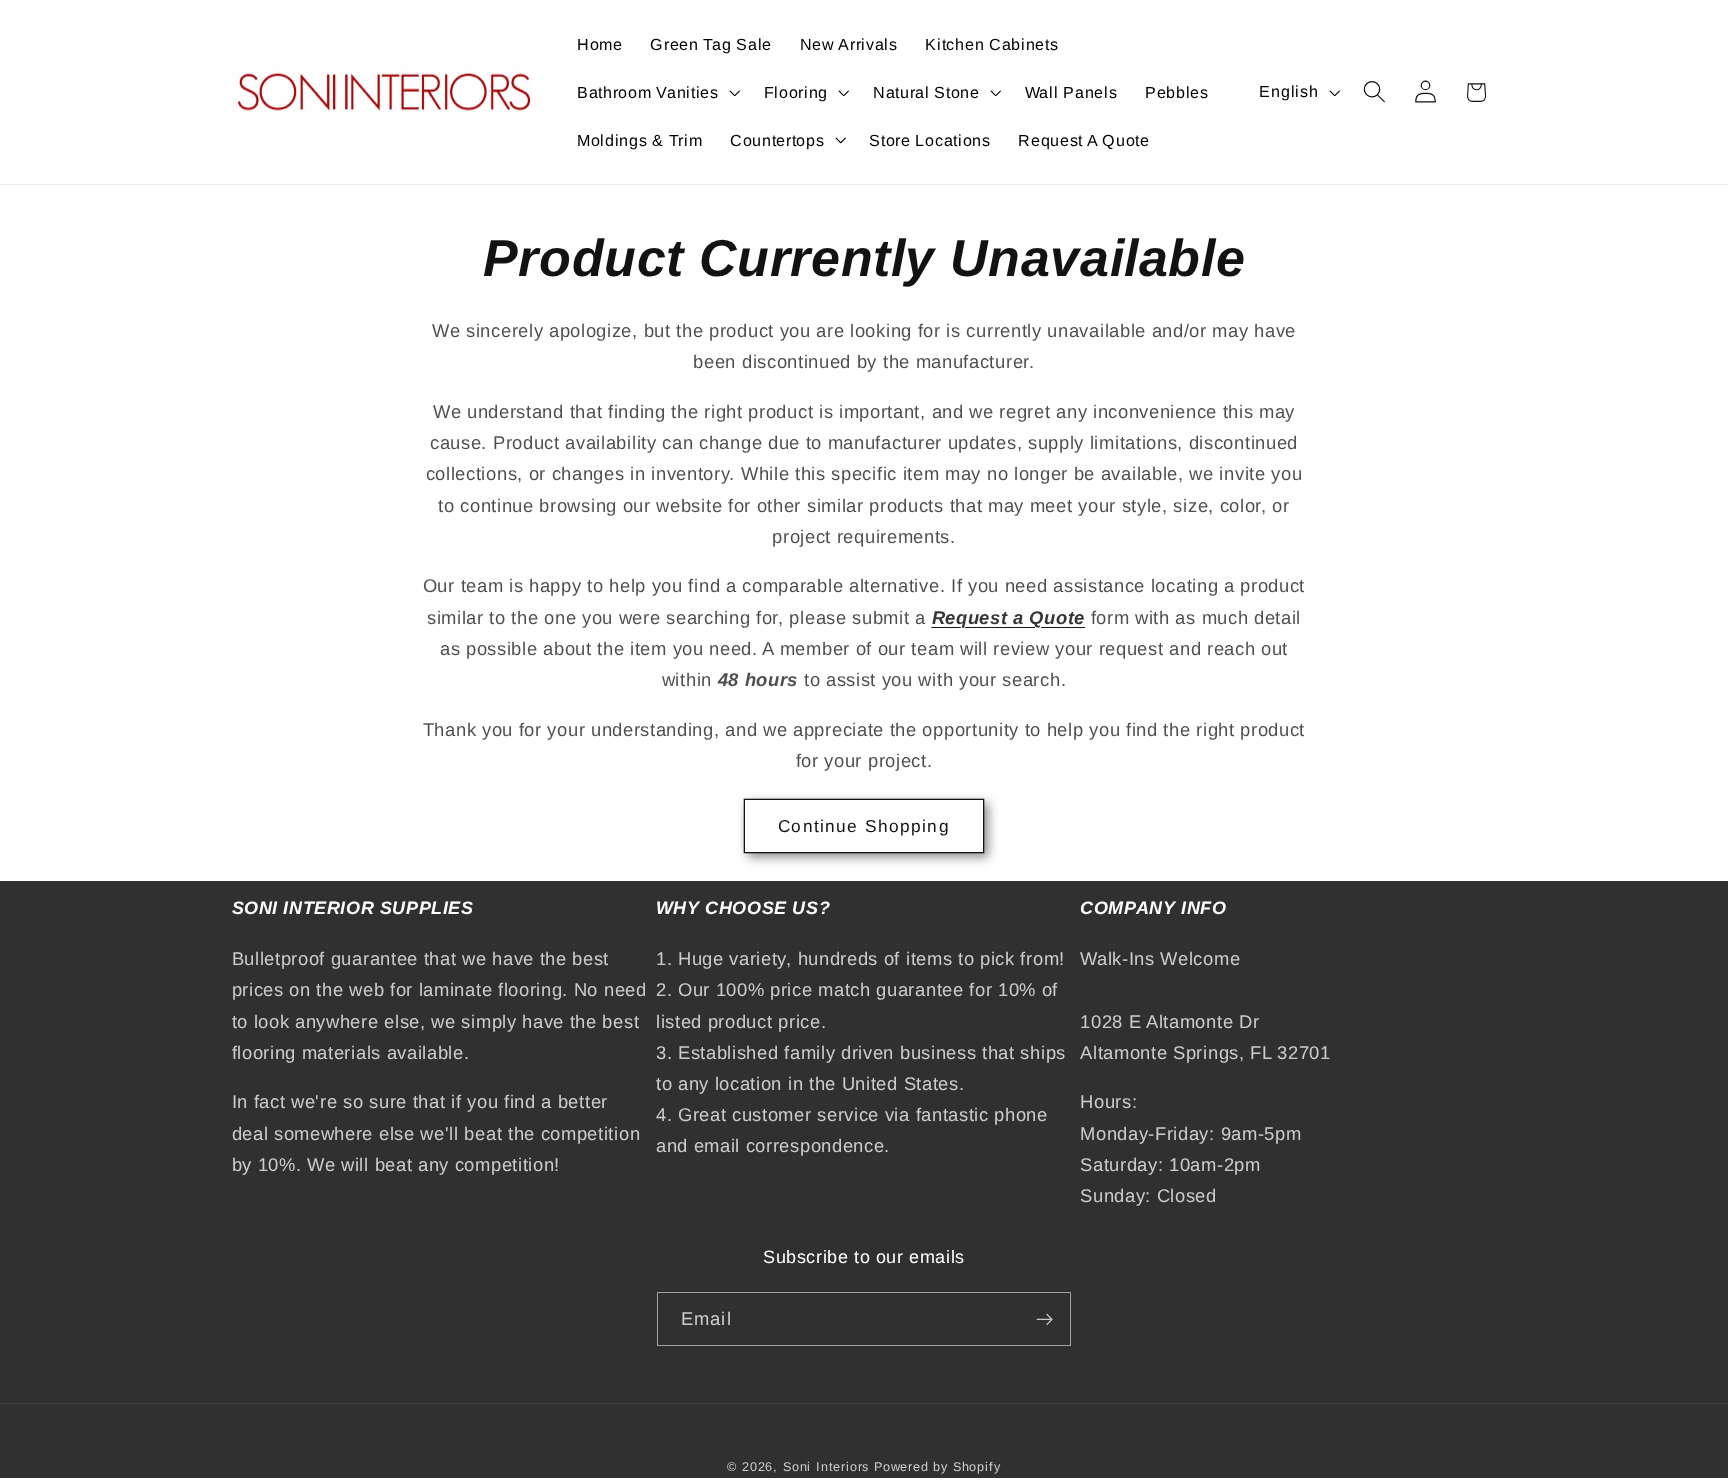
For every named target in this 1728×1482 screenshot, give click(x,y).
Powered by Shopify (937, 1467)
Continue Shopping (864, 826)
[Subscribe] (1044, 1319)
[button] (656, 92)
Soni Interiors (826, 1467)
